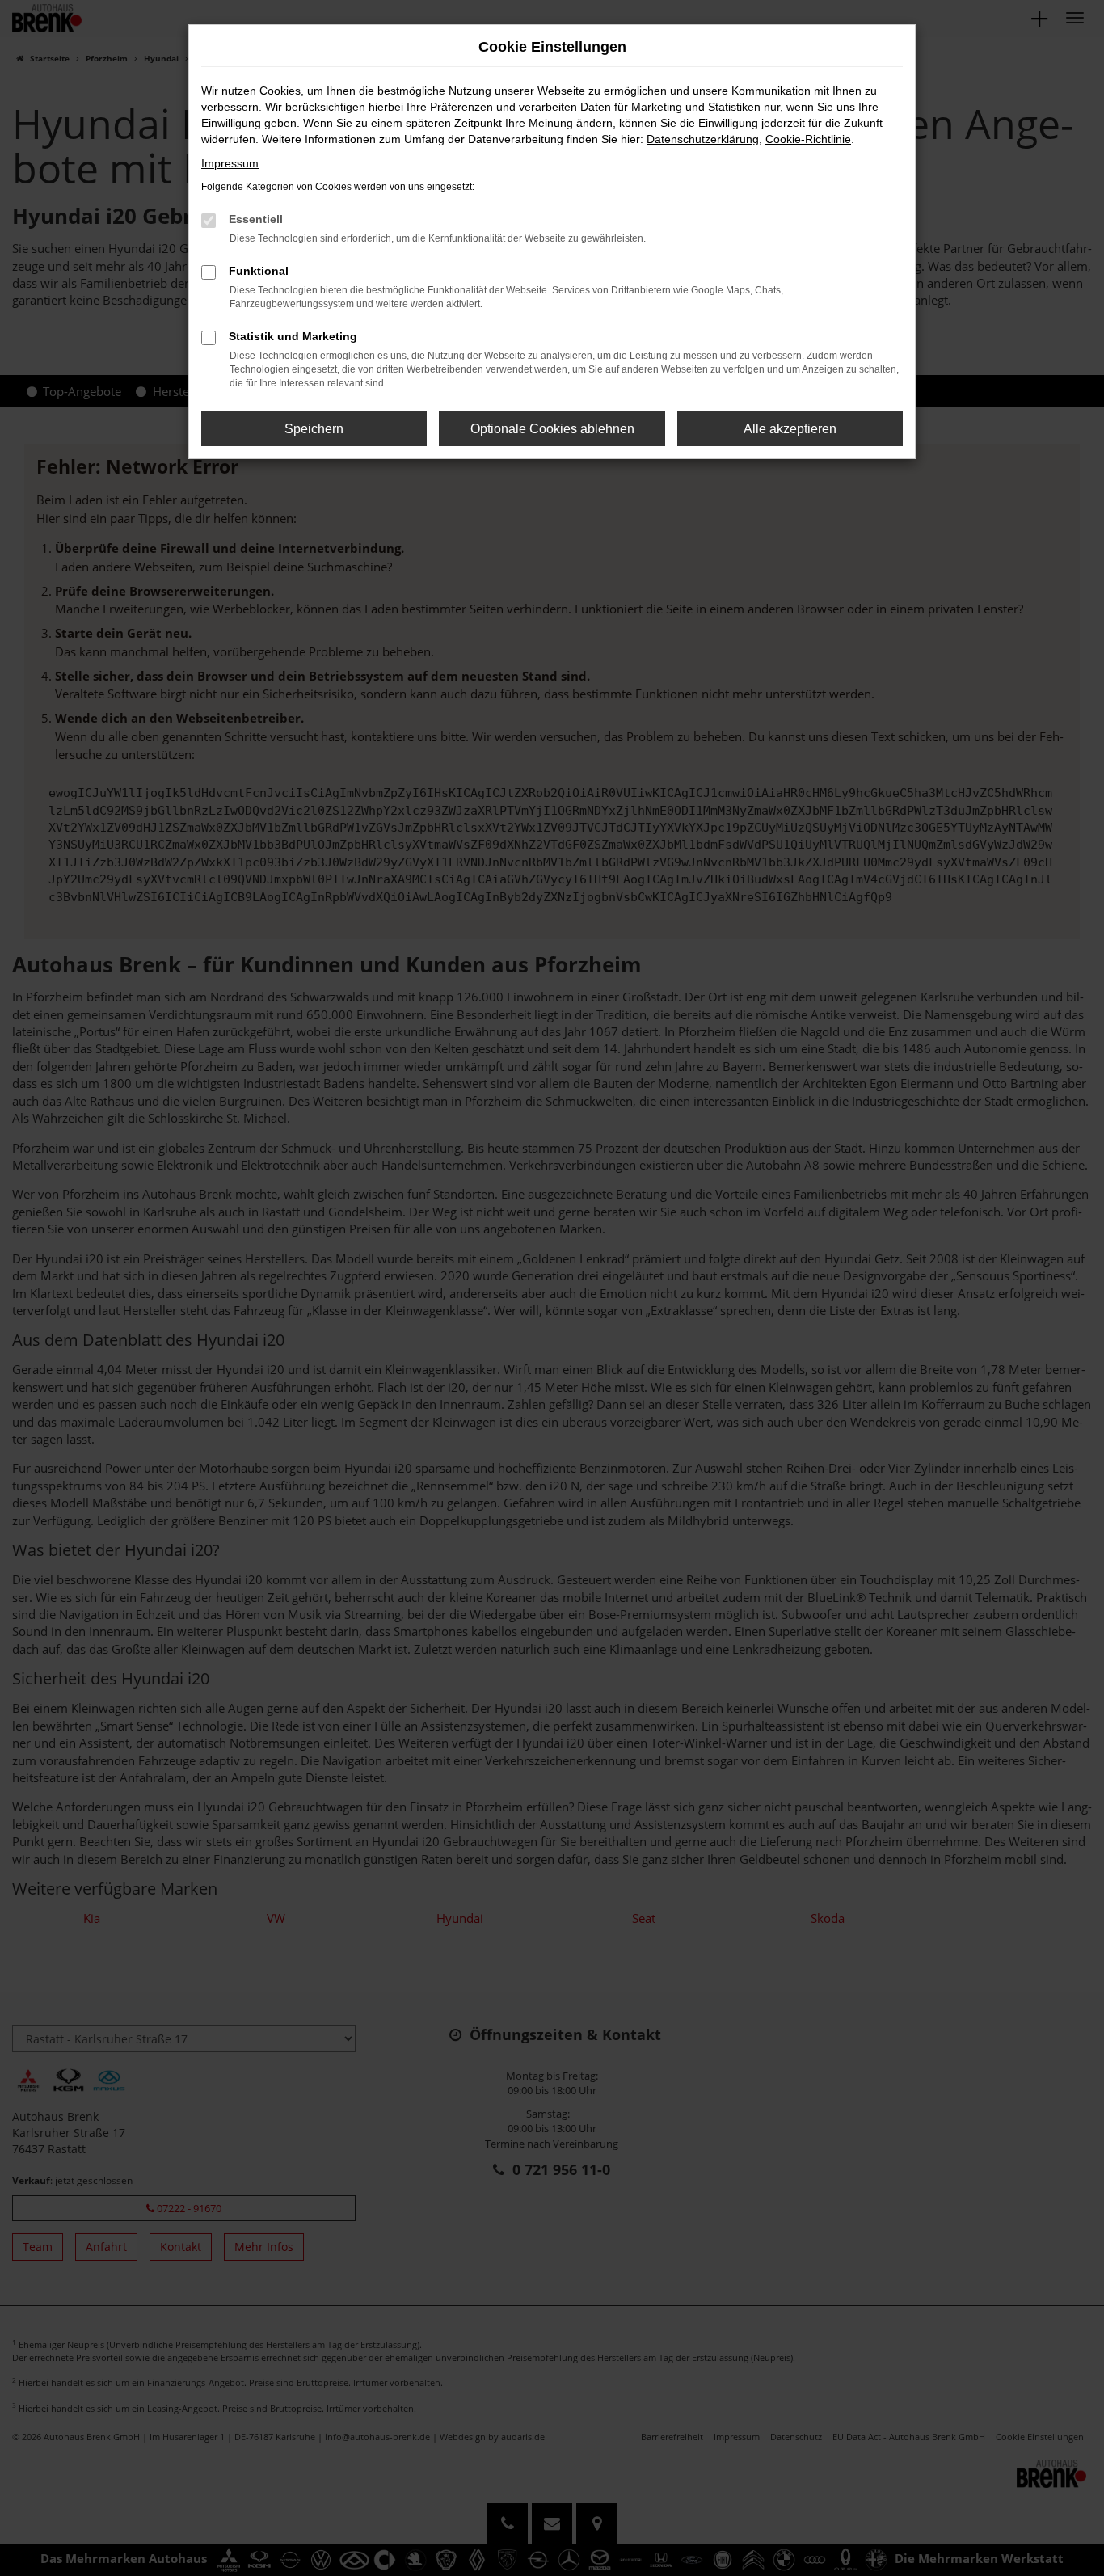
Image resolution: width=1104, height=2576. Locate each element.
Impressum (230, 163)
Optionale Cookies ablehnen (552, 429)
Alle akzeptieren (790, 429)
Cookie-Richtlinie (808, 139)
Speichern (314, 429)
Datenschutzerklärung (703, 139)
